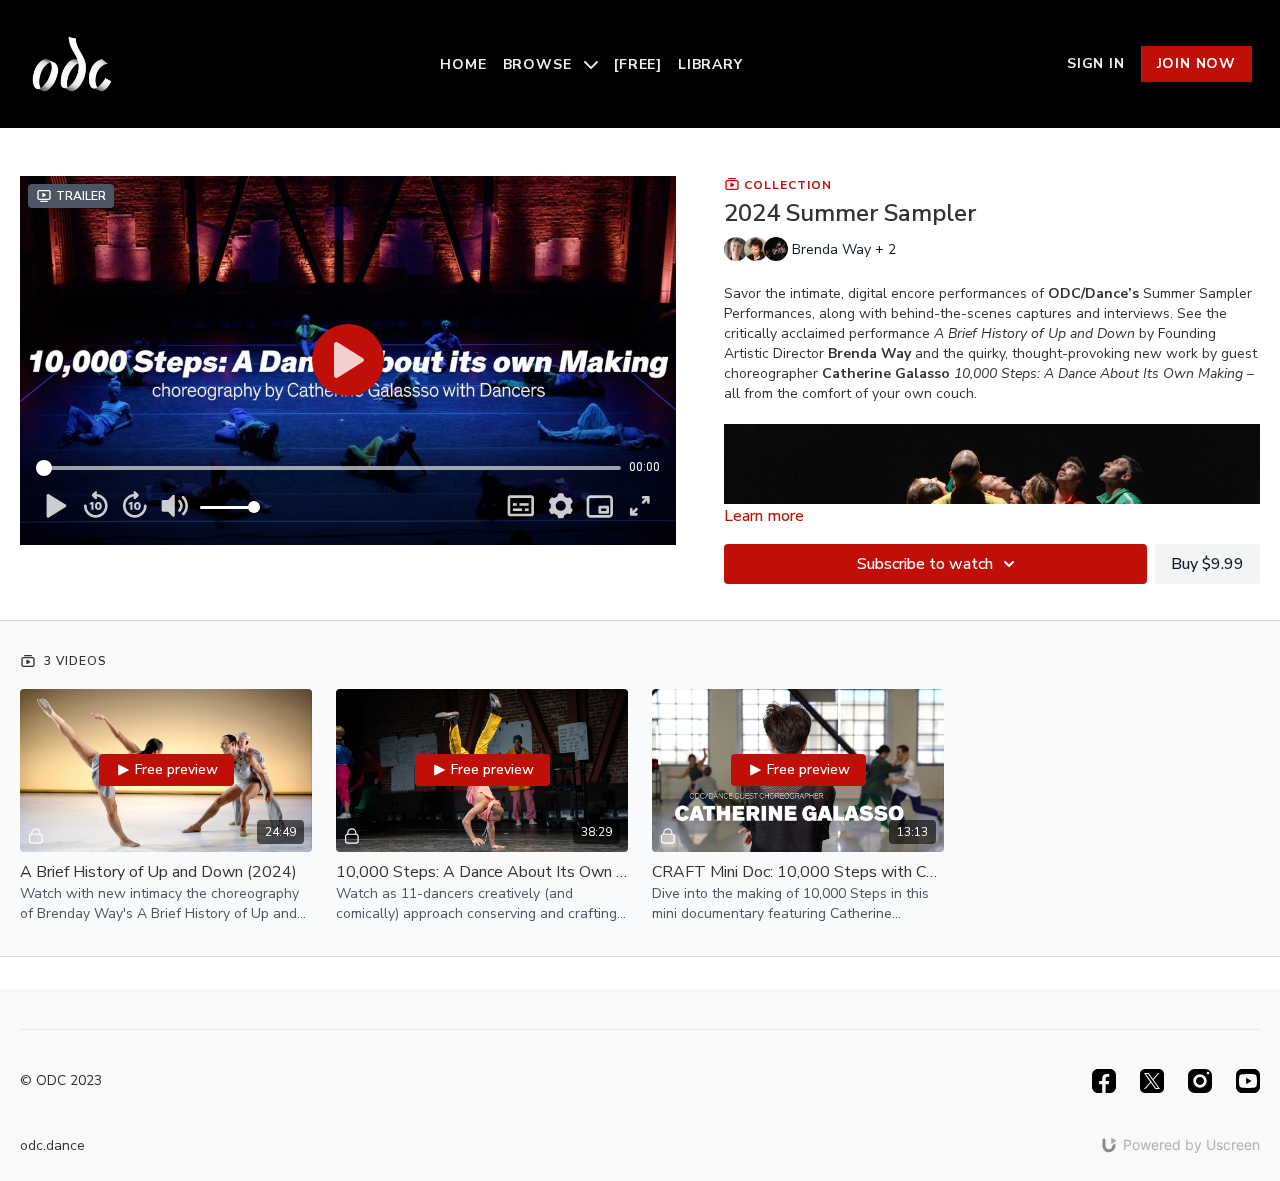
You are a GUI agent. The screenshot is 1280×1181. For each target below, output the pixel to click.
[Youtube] (1248, 1081)
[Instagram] (1200, 1081)
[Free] (638, 64)
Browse (540, 64)
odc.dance (52, 1145)
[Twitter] (1152, 1081)
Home (463, 64)
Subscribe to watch (925, 564)
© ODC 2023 (61, 1081)
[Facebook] (1104, 1081)
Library (710, 64)
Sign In (1096, 63)
